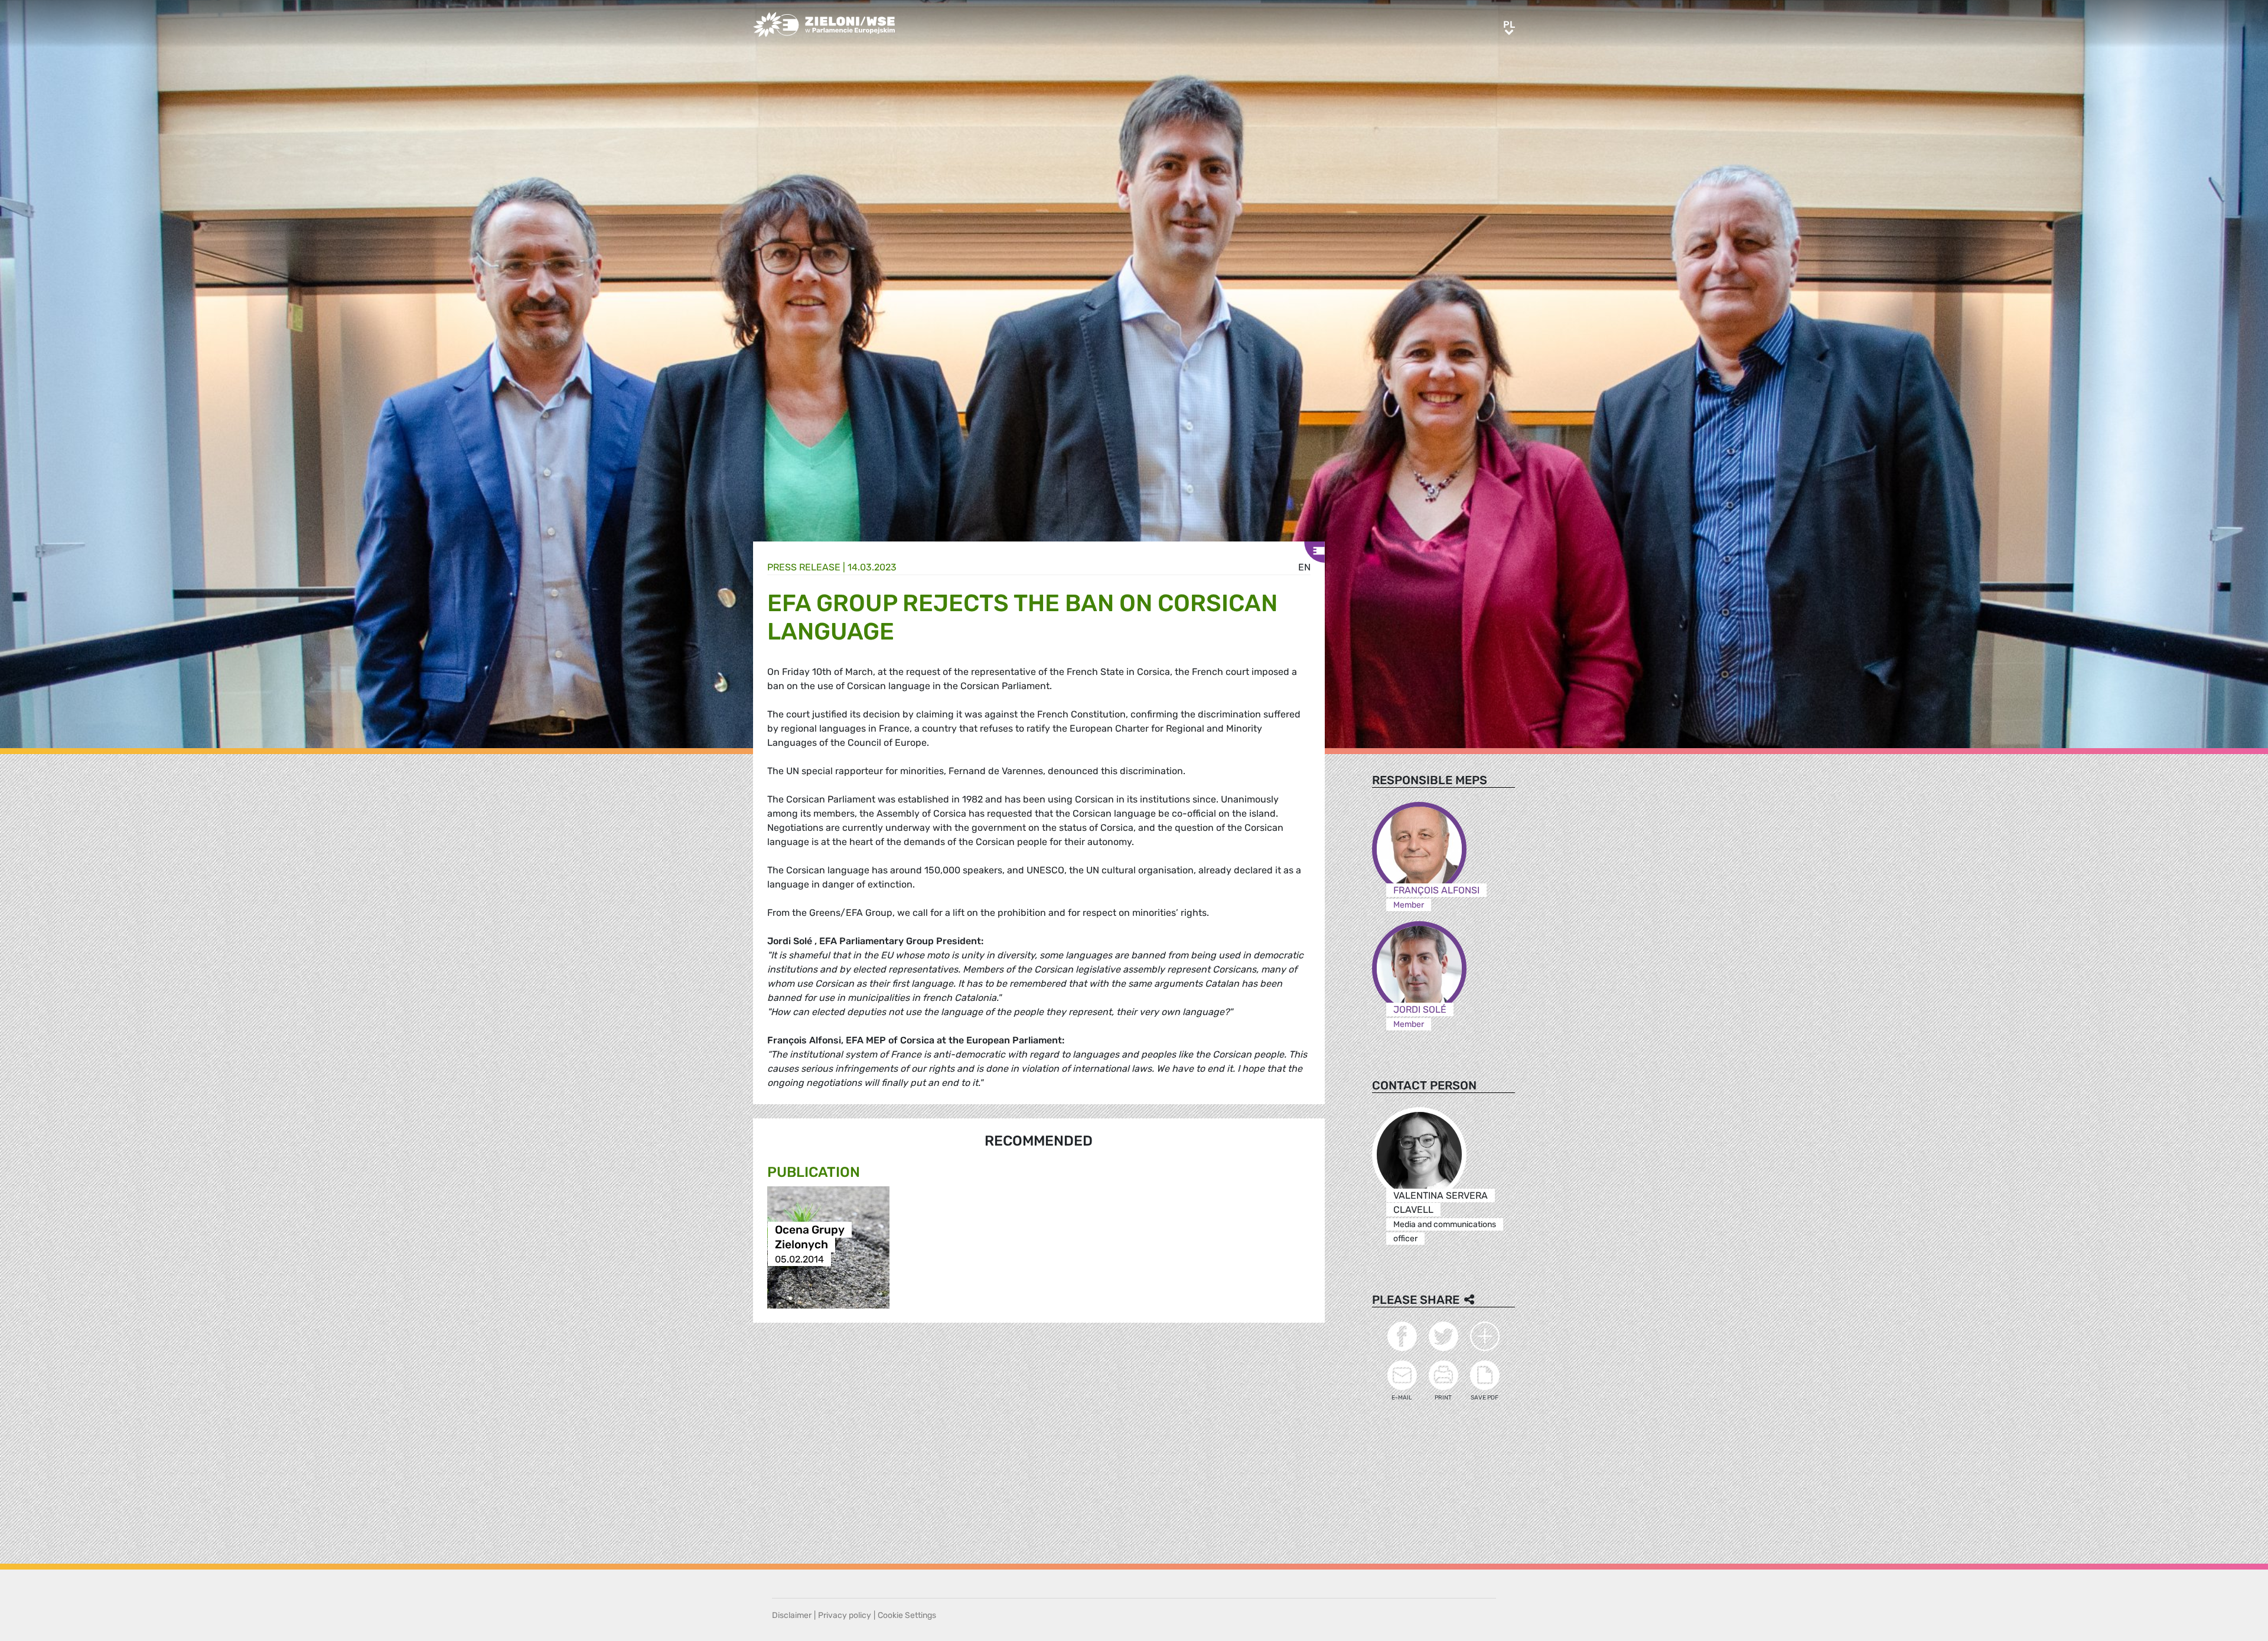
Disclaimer (792, 1615)
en (1304, 567)
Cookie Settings (907, 1615)
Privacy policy (845, 1615)
